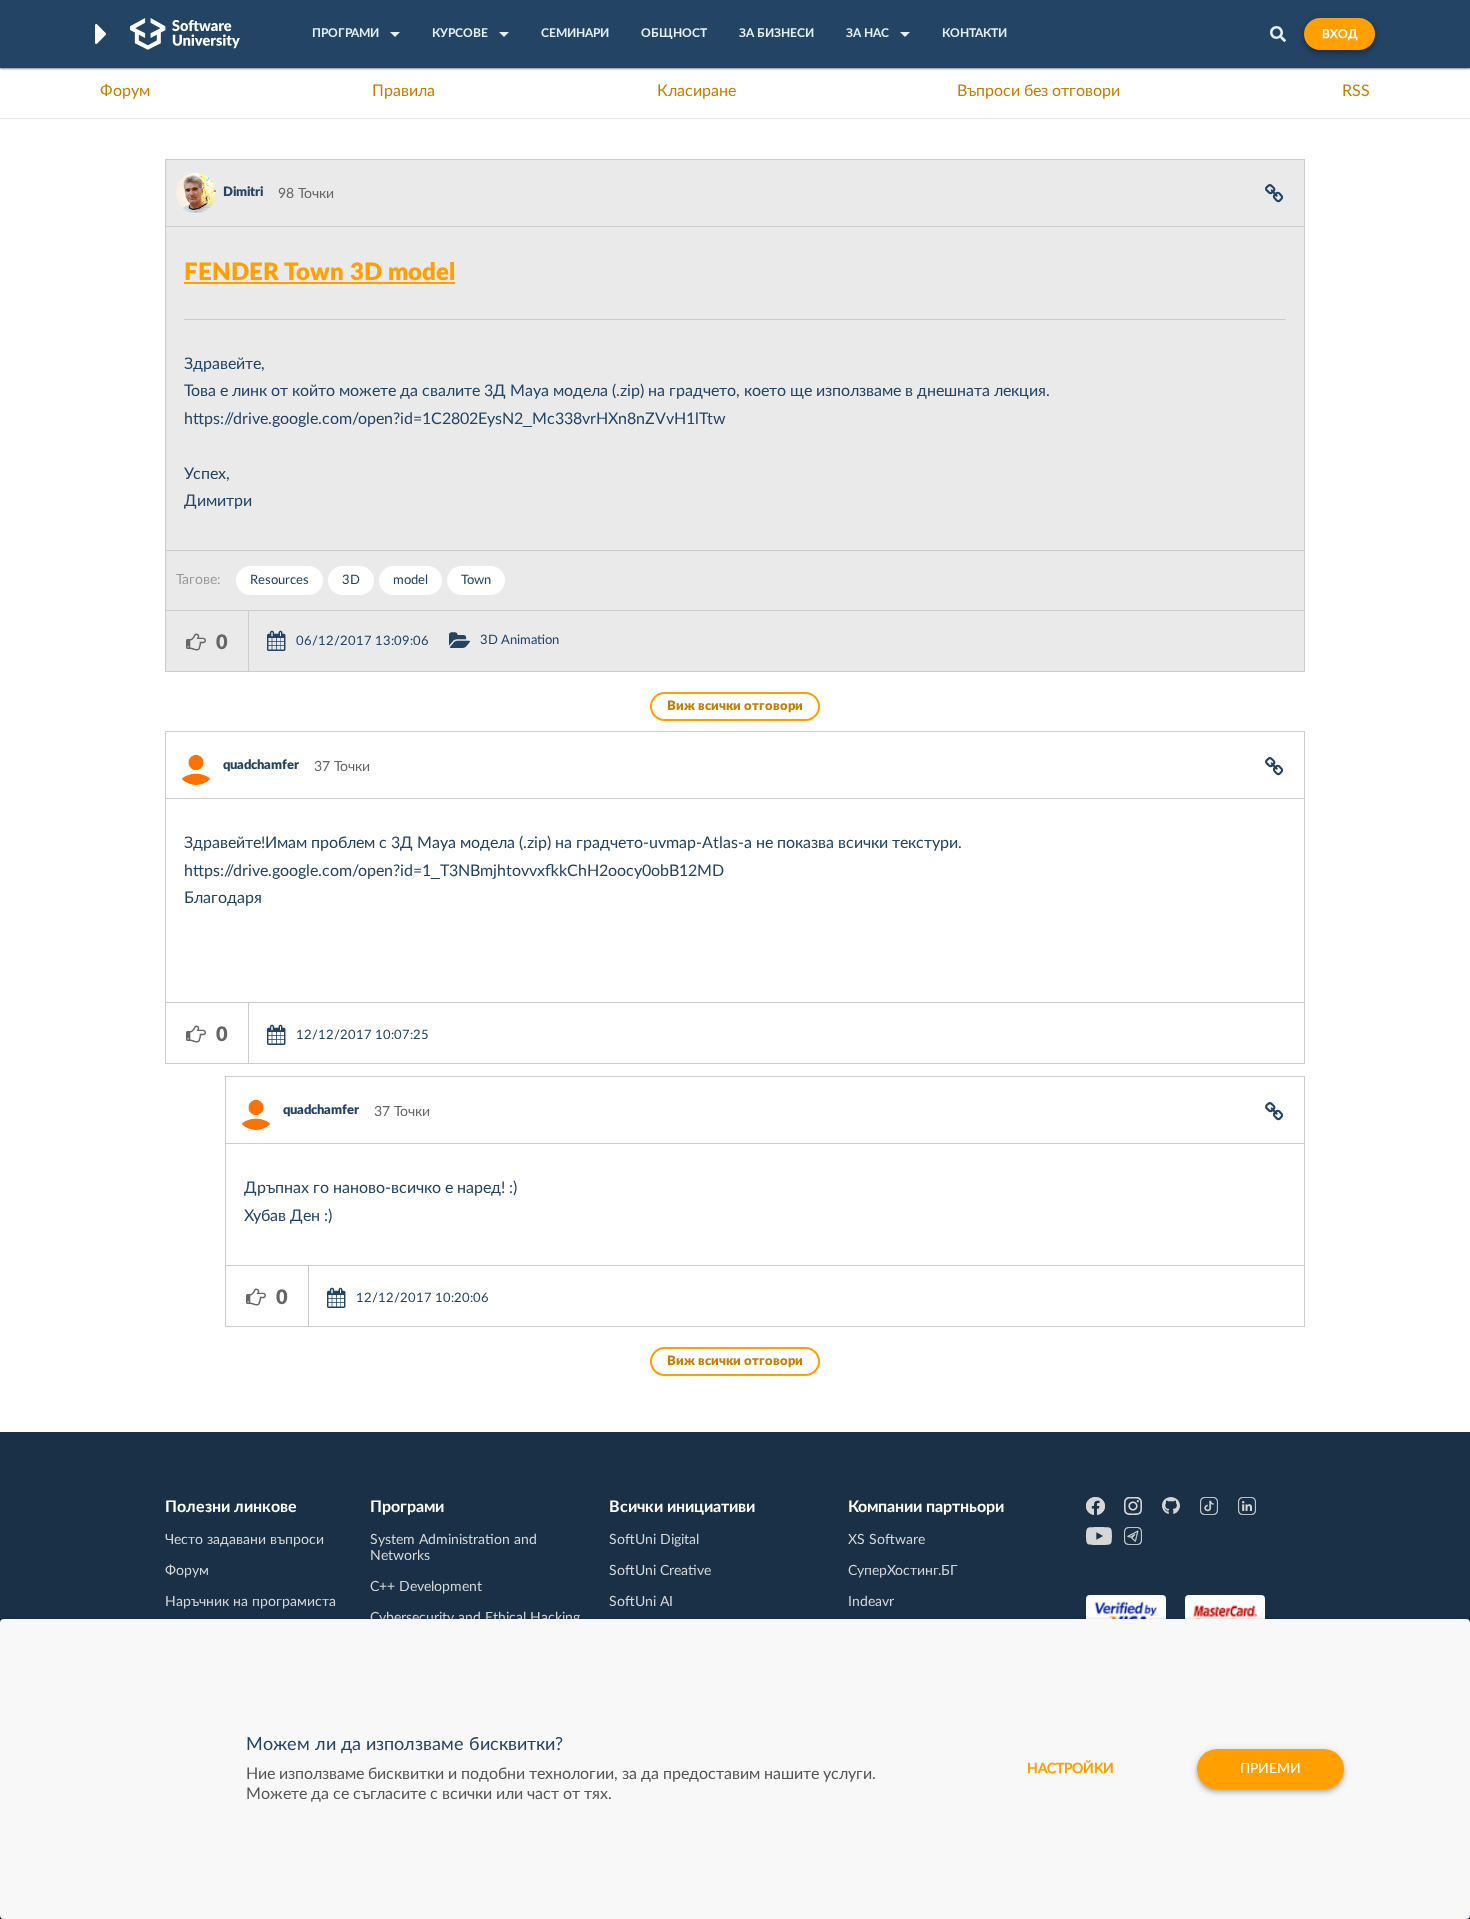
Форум (125, 91)
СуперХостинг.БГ (903, 1571)
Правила (403, 91)
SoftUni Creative (660, 1571)
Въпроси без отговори (1038, 91)
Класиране (696, 91)
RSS (1356, 91)
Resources (279, 580)
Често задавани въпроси (244, 1540)
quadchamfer (261, 765)
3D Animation (519, 640)
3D (351, 580)
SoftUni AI (641, 1602)
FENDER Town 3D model (319, 273)
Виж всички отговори (735, 706)
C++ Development (426, 1587)
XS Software (886, 1540)
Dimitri (243, 192)
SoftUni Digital (654, 1540)
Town (476, 580)
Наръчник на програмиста (250, 1602)
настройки (1070, 1769)
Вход (1339, 34)
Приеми (1270, 1769)
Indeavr (871, 1602)
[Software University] (185, 34)
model (410, 580)
